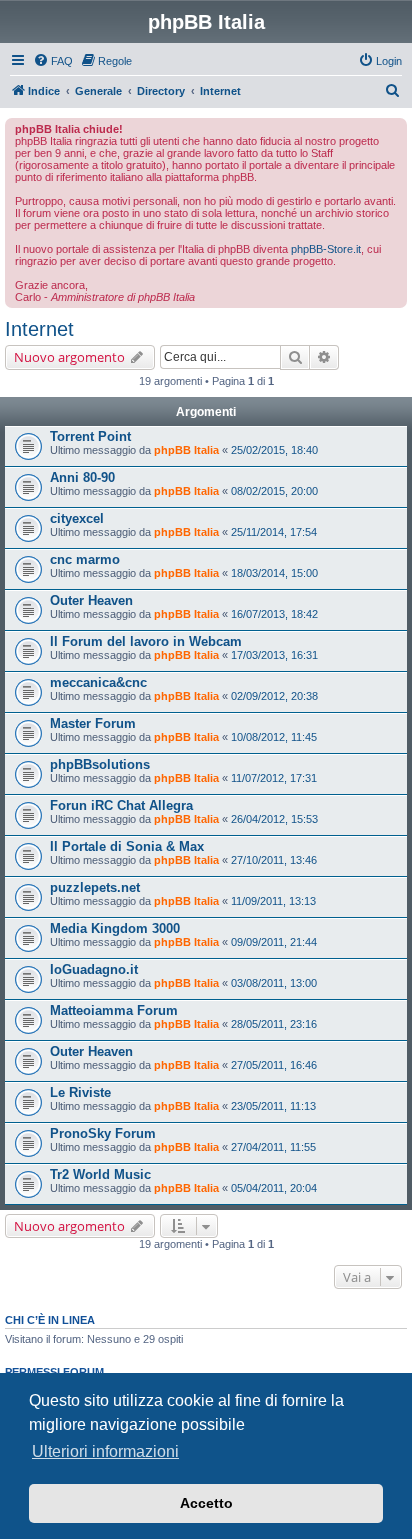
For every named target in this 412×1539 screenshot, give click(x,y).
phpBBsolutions (100, 764)
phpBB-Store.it (326, 249)
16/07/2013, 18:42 (274, 614)
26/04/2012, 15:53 (274, 819)
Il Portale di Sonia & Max (127, 846)
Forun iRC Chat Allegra (121, 805)
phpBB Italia (186, 450)
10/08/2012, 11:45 (274, 737)
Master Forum (93, 723)
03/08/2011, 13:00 (274, 983)
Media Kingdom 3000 (115, 928)
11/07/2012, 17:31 (274, 778)
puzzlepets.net (95, 887)
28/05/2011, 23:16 (274, 1024)
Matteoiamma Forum (114, 1010)
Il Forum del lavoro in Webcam (146, 641)
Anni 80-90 (82, 477)
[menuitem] (53, 61)
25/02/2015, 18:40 (274, 450)
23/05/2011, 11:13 (273, 1106)
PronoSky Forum (103, 1133)
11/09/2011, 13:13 (273, 901)
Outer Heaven (91, 600)
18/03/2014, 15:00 (274, 573)
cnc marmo (85, 559)
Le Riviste (80, 1092)
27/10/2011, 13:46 (274, 860)
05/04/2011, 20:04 (274, 1188)
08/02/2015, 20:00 (274, 491)
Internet (39, 329)
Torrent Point (90, 436)
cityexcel (77, 518)
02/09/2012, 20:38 (274, 696)
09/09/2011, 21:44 (274, 942)
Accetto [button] (206, 1503)
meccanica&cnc (98, 682)
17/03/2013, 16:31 (274, 655)
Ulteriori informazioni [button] (105, 1451)
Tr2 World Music (100, 1174)
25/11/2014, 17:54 (274, 532)
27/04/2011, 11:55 (273, 1147)
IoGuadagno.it (94, 969)
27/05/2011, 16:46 (274, 1065)
